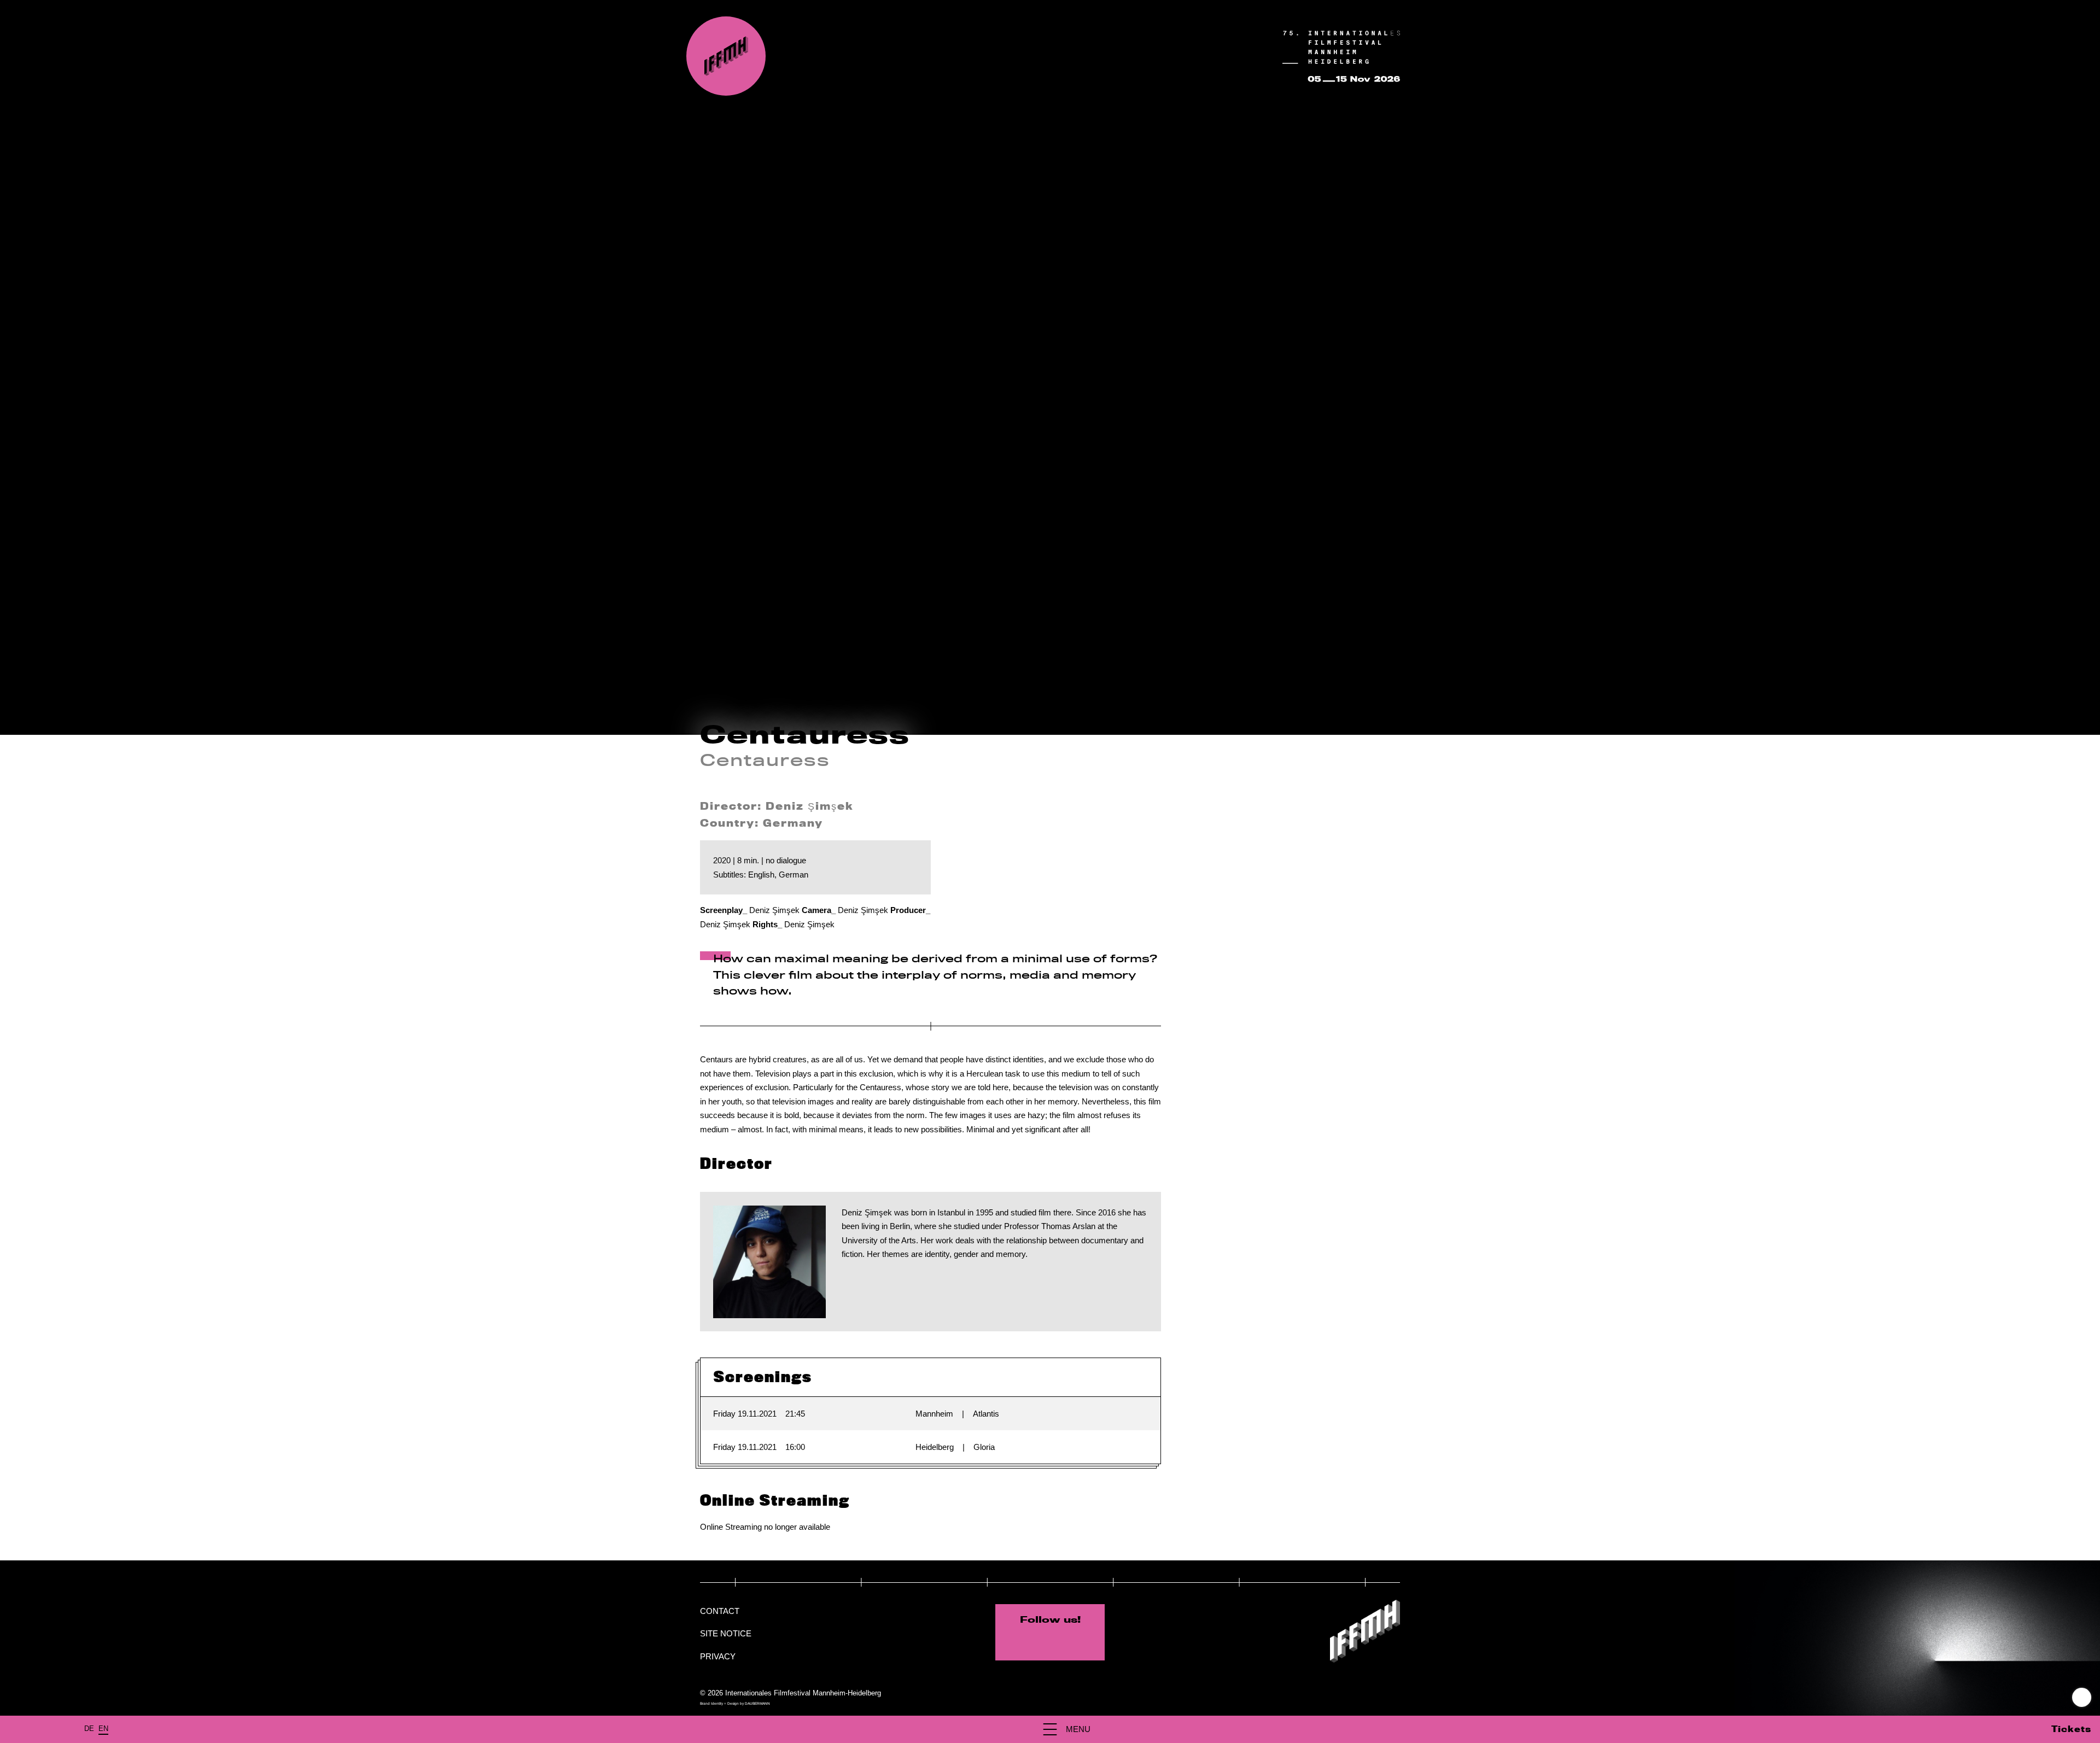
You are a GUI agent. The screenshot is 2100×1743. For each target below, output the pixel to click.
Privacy (718, 1656)
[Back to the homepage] (726, 56)
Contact (720, 1611)
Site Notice (726, 1633)
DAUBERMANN (757, 1703)
